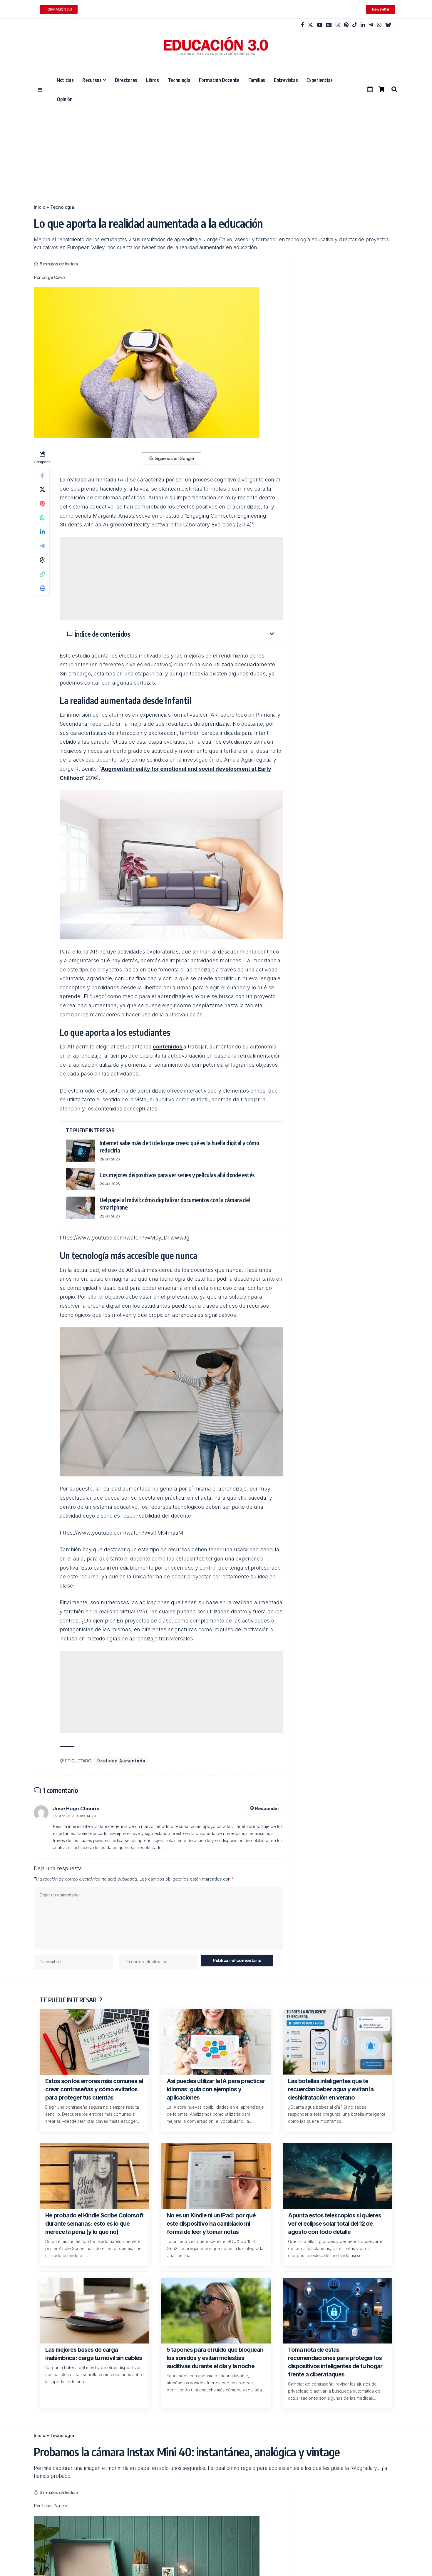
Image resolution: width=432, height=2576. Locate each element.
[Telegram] (371, 25)
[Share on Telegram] (42, 546)
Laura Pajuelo (55, 2506)
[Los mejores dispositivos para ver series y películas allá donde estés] (81, 1179)
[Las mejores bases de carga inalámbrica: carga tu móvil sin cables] (94, 2311)
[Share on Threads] (42, 560)
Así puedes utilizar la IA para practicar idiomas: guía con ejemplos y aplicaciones (216, 2089)
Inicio (40, 207)
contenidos (168, 1047)
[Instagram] (338, 25)
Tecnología (62, 207)
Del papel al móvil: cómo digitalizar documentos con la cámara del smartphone (175, 1203)
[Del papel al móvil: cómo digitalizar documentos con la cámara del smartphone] (81, 1208)
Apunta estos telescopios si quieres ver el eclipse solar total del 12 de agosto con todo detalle (335, 2224)
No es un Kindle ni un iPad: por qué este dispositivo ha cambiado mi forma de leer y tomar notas (211, 2224)
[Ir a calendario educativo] (370, 89)
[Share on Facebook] (42, 475)
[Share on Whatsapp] (42, 518)
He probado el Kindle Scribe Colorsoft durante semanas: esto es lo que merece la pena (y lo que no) (94, 2224)
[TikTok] (355, 25)
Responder (267, 1808)
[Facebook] (303, 25)
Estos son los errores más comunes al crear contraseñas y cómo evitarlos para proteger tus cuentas (94, 2089)
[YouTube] (320, 25)
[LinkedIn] (363, 25)
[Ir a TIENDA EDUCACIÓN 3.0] (381, 89)
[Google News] (329, 25)
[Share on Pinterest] (42, 504)
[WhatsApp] (379, 25)
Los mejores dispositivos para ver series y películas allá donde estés (177, 1175)
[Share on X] (42, 489)
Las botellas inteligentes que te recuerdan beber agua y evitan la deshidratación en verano (331, 2089)
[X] (310, 25)
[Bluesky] (388, 25)
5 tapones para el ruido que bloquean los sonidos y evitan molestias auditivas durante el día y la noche (215, 2358)
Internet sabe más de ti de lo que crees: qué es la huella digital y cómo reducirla (179, 1146)
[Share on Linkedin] (42, 532)
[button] (394, 89)
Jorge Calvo (53, 277)
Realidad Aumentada (121, 1761)
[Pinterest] (346, 25)
